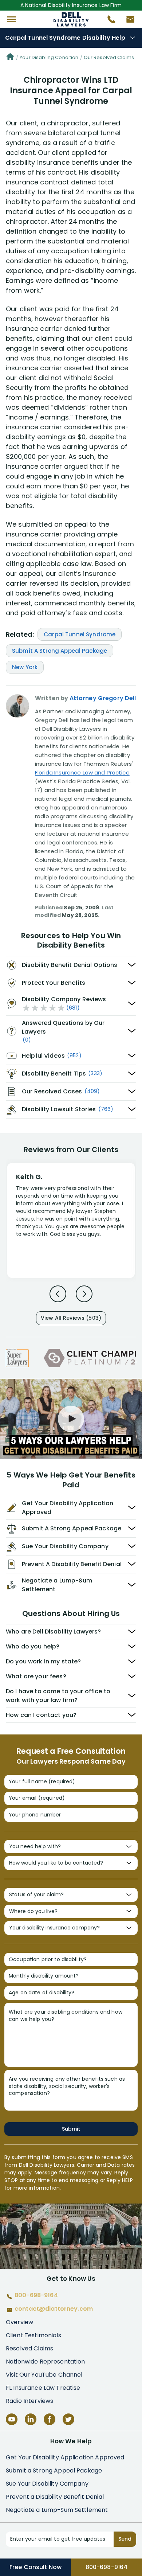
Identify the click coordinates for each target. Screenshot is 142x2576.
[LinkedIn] (31, 2419)
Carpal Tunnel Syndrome (80, 634)
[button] (12, 19)
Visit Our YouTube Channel (44, 2375)
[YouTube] (12, 2419)
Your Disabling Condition (49, 57)
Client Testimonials (33, 2335)
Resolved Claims (29, 2348)
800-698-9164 (107, 2567)
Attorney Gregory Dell (103, 698)
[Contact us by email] (127, 21)
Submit (71, 2129)
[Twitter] (68, 2419)
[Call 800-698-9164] (109, 21)
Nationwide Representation (46, 2362)
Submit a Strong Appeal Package (54, 2470)
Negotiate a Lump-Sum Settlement (57, 2510)
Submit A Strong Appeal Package (60, 651)
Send (125, 2539)
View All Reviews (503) (71, 1318)
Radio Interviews (29, 2401)
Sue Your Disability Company (47, 2484)
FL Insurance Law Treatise (43, 2388)
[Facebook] (50, 2419)
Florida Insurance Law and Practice (82, 772)
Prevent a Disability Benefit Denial (55, 2497)
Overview (19, 2322)
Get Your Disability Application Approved (65, 2457)
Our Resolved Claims (109, 57)
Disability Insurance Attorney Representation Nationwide (71, 19)
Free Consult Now (35, 2567)
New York (25, 667)
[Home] (10, 58)
